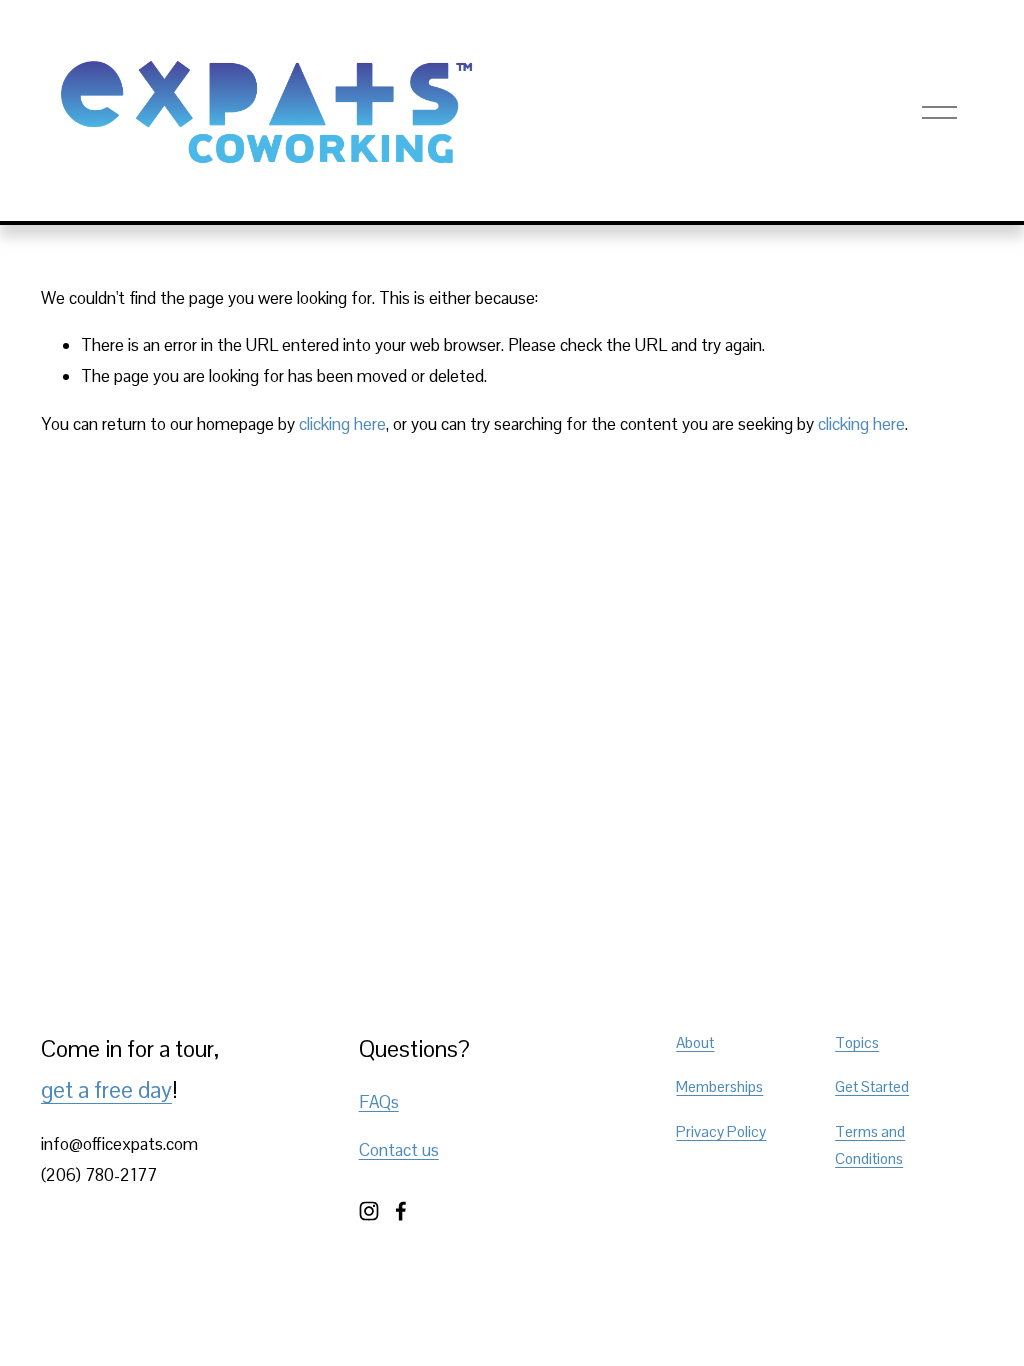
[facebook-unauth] (401, 1211)
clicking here (342, 424)
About (695, 1042)
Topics (857, 1042)
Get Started (872, 1086)
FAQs (379, 1102)
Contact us (399, 1150)
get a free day (106, 1090)
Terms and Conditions (870, 1145)
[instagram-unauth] (369, 1211)
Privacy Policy (721, 1131)
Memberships (719, 1086)
